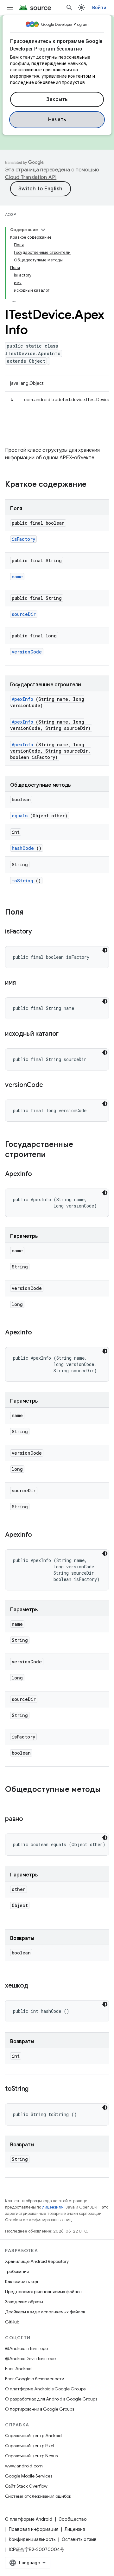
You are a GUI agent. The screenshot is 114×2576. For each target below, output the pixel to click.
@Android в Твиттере (26, 2348)
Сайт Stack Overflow (26, 2486)
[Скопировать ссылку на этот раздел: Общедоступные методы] (11, 1800)
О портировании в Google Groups (40, 2409)
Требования (17, 2271)
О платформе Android (29, 2519)
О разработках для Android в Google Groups (51, 2399)
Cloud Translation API (31, 177)
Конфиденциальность (32, 2539)
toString (22, 881)
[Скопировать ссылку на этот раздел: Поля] (30, 913)
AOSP (10, 215)
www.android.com (24, 2466)
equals (20, 816)
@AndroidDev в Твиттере (30, 2358)
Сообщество (73, 2519)
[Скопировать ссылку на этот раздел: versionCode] (51, 1085)
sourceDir (24, 614)
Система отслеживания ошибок (38, 2496)
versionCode (27, 652)
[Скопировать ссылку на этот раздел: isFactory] (40, 932)
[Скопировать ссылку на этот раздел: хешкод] (36, 1986)
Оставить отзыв (79, 2539)
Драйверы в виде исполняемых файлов (45, 2312)
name (17, 577)
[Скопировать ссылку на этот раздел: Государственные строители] (54, 1155)
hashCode (23, 848)
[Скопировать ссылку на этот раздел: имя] (23, 983)
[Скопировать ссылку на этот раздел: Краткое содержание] (95, 485)
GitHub (12, 2322)
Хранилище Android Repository (37, 2261)
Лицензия (75, 2529)
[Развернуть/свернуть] (43, 230)
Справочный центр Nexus (31, 2456)
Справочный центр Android (33, 2436)
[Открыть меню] (10, 8)
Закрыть (57, 99)
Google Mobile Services (29, 2476)
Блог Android (18, 2369)
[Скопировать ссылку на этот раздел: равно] (31, 1819)
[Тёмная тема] (105, 950)
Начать (57, 120)
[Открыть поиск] (69, 8)
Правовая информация (34, 2529)
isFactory (23, 539)
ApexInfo (22, 699)
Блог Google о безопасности (35, 2379)
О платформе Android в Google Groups (45, 2389)
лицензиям (53, 2207)
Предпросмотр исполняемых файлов (43, 2292)
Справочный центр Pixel (30, 2446)
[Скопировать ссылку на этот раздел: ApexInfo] (40, 1174)
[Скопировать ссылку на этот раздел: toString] (36, 2089)
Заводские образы (24, 2302)
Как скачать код (22, 2281)
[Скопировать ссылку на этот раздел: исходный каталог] (66, 1034)
